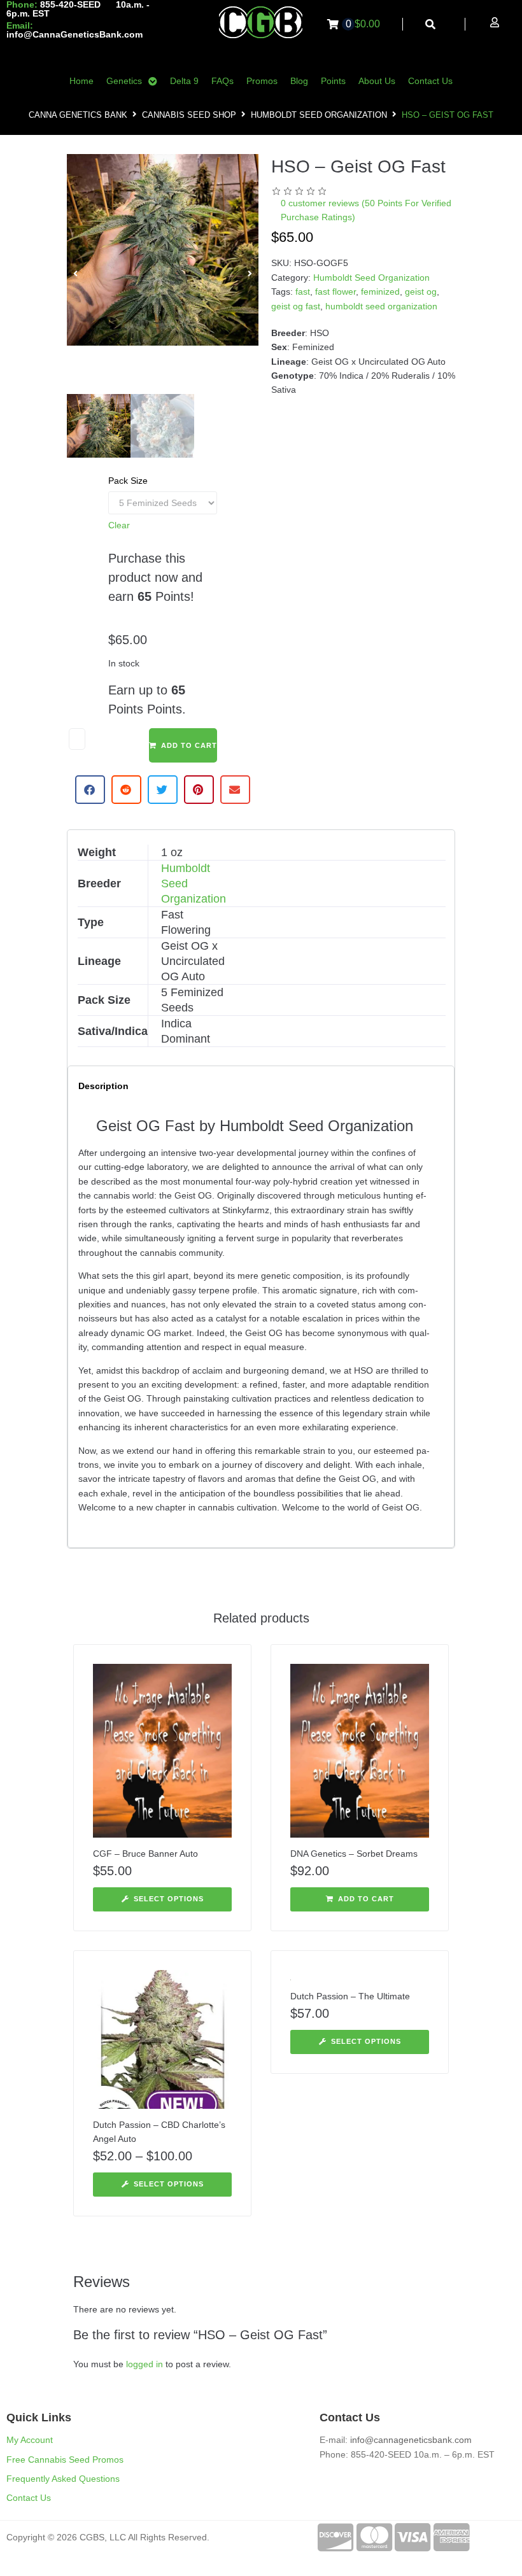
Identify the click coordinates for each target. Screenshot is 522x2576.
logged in (145, 2364)
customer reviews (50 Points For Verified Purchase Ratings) (366, 210)
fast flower (335, 292)
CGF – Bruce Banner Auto (145, 1854)
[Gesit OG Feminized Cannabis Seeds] (163, 250)
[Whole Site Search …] (431, 25)
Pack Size (128, 481)
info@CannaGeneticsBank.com (74, 34)
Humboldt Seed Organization (319, 115)
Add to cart (189, 745)
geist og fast (296, 306)
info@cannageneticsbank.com (411, 2440)
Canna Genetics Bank (78, 115)
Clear (119, 525)
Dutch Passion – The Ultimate (350, 1996)
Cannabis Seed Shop (189, 115)
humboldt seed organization (381, 306)
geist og (421, 292)
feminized (380, 292)
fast (303, 292)
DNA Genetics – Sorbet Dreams (354, 1854)
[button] (75, 274)
